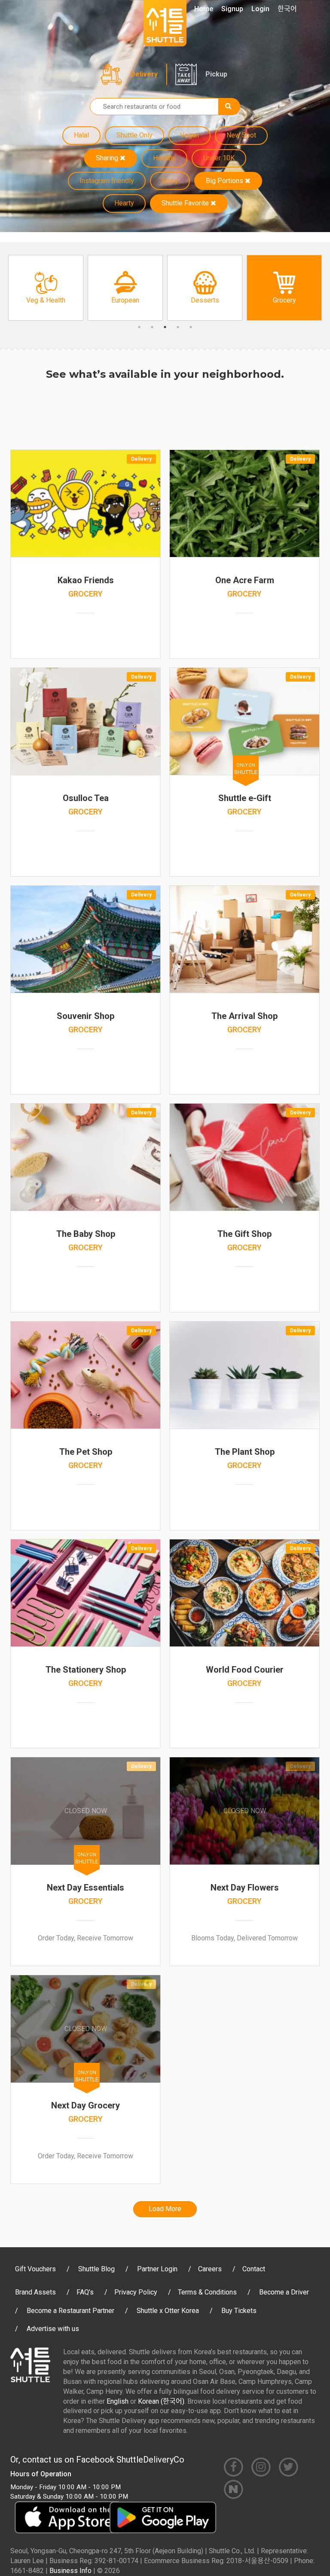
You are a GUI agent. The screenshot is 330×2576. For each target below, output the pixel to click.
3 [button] (165, 327)
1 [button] (139, 327)
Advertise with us (53, 2329)
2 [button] (152, 327)
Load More (165, 2209)
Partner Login (157, 2269)
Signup (232, 9)
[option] (46, 288)
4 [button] (178, 327)
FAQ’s (85, 2292)
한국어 (287, 9)
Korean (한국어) (161, 2401)
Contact (254, 2269)
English (118, 2401)
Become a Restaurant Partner (70, 2311)
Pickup (216, 74)
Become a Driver (284, 2292)
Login (260, 9)
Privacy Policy (136, 2292)
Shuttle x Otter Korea (168, 2311)
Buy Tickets (239, 2311)
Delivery (144, 74)
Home (204, 9)
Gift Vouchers (35, 2269)
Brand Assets (35, 2292)
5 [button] (191, 327)
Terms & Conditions (207, 2292)
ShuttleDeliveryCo (150, 2460)
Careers (210, 2269)
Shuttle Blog (96, 2269)
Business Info (70, 2571)
